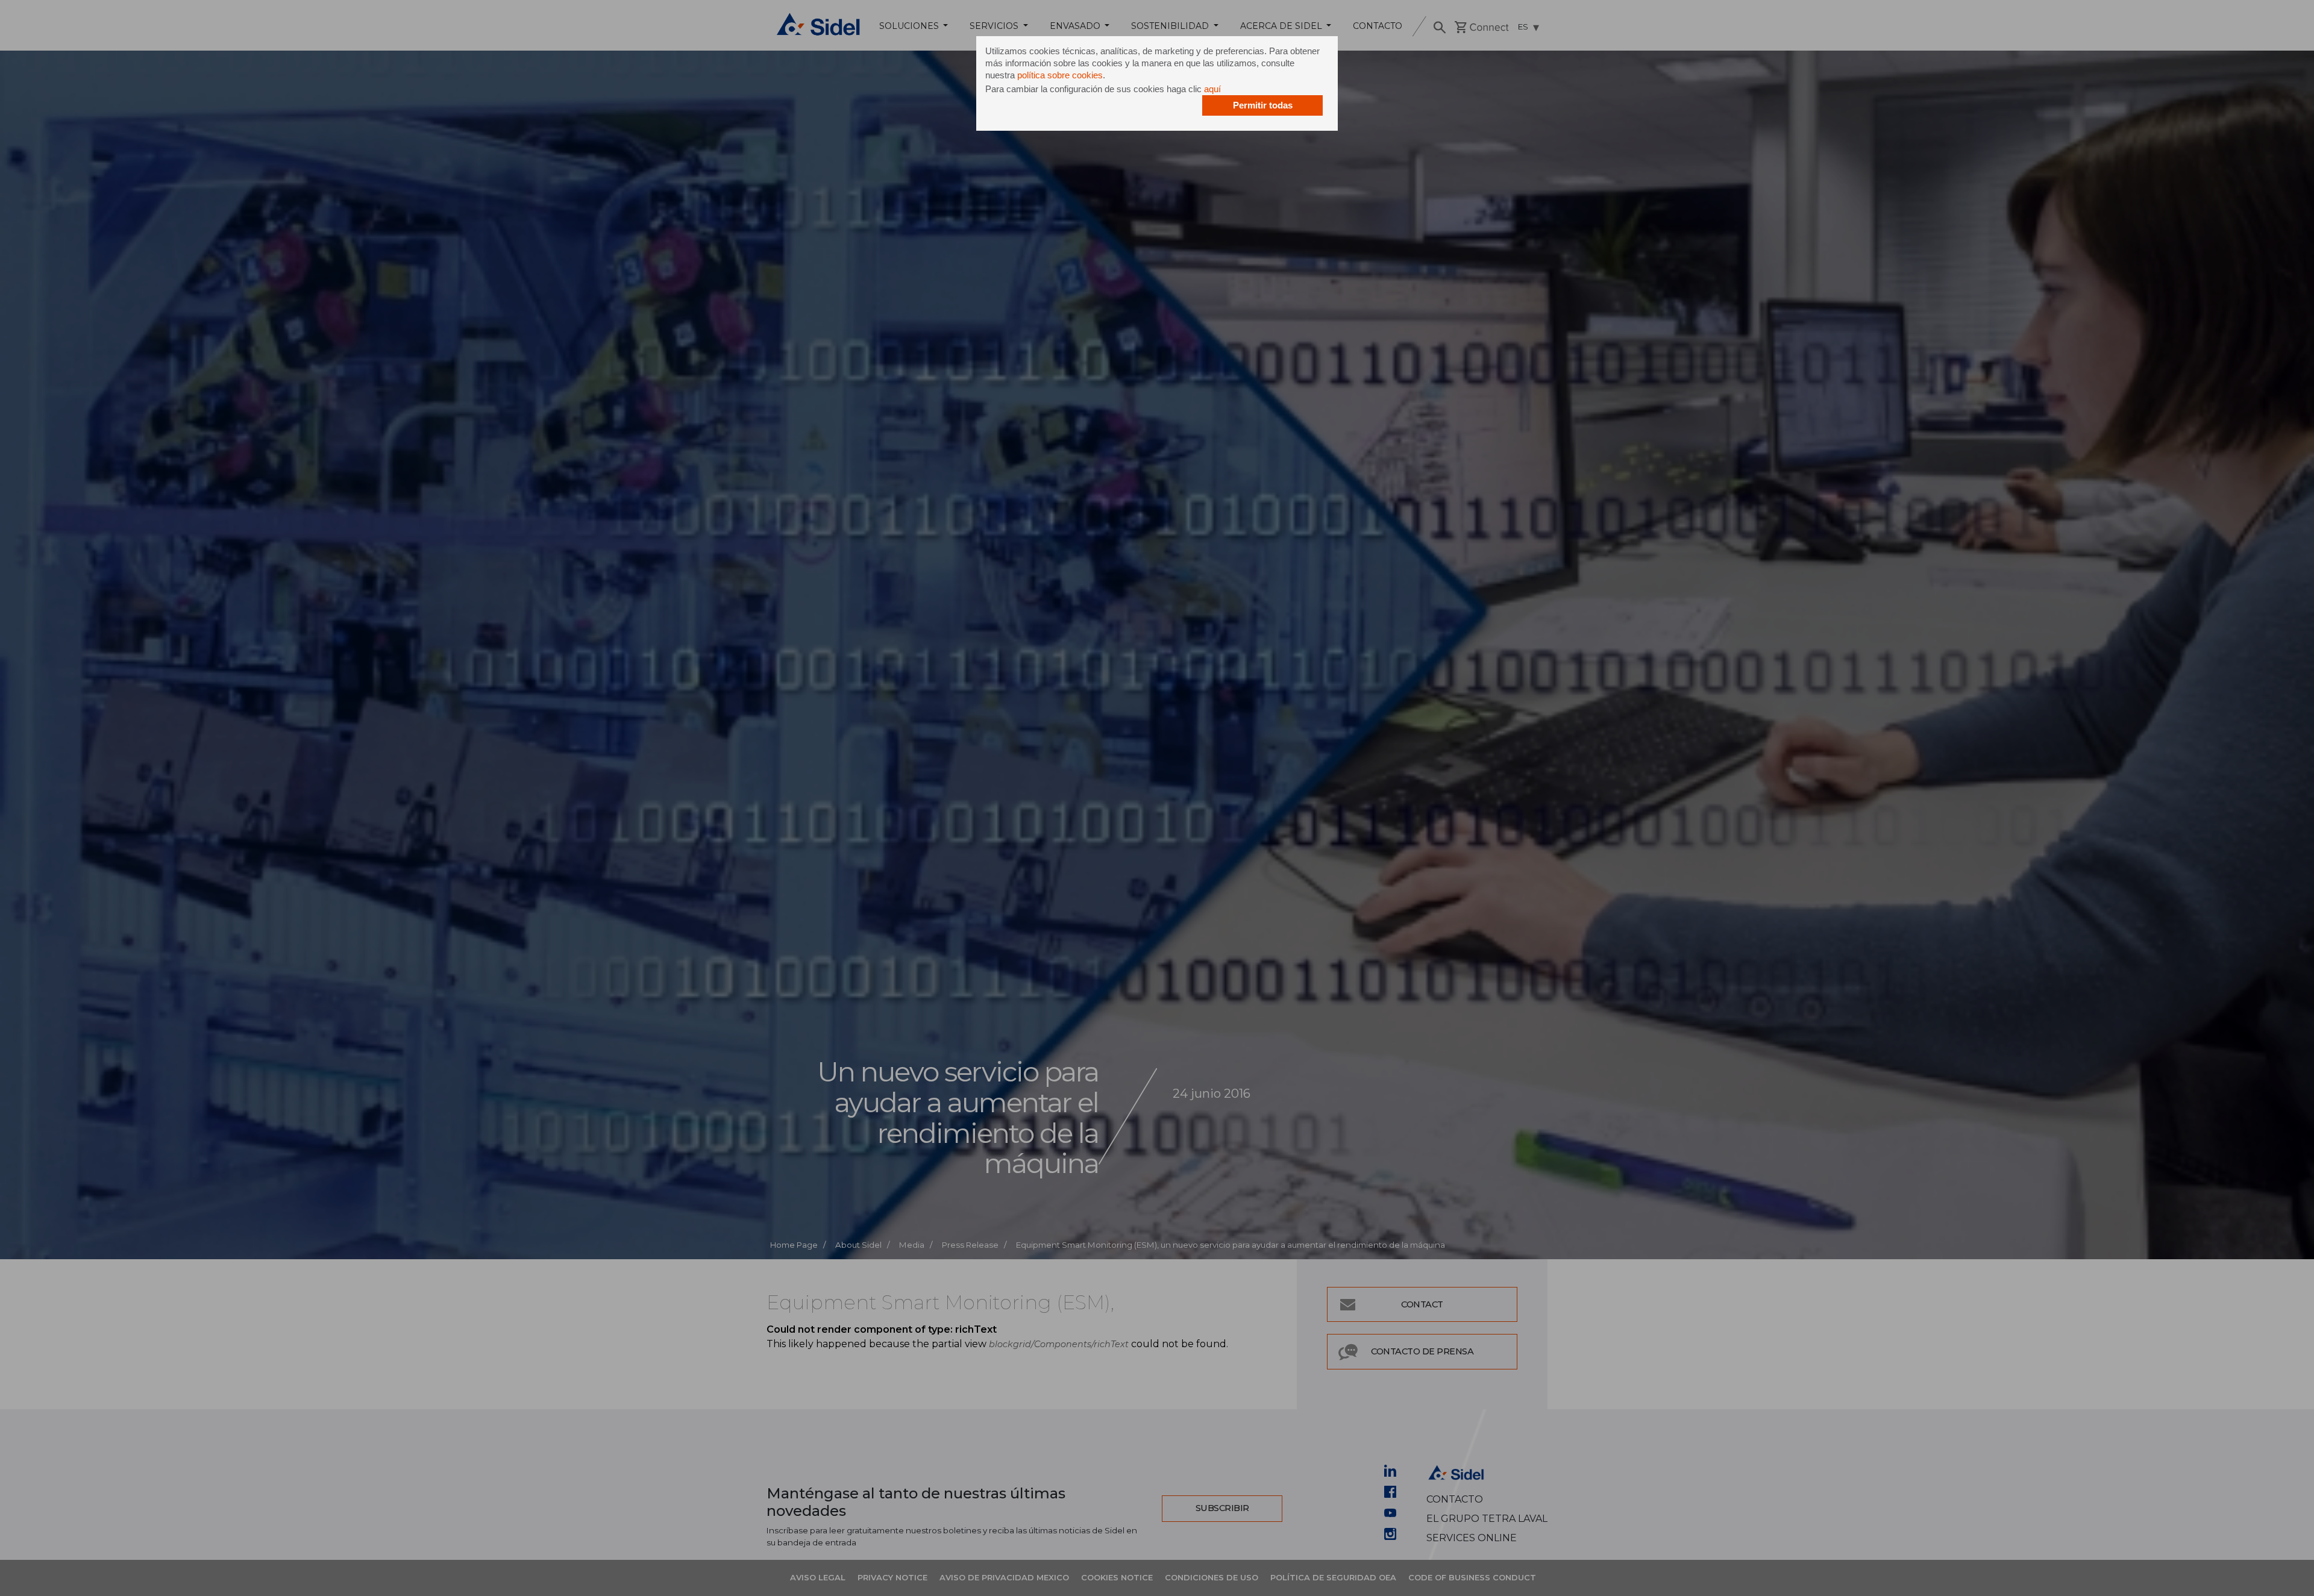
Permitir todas (1263, 105)
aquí (1212, 89)
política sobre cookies (1060, 75)
